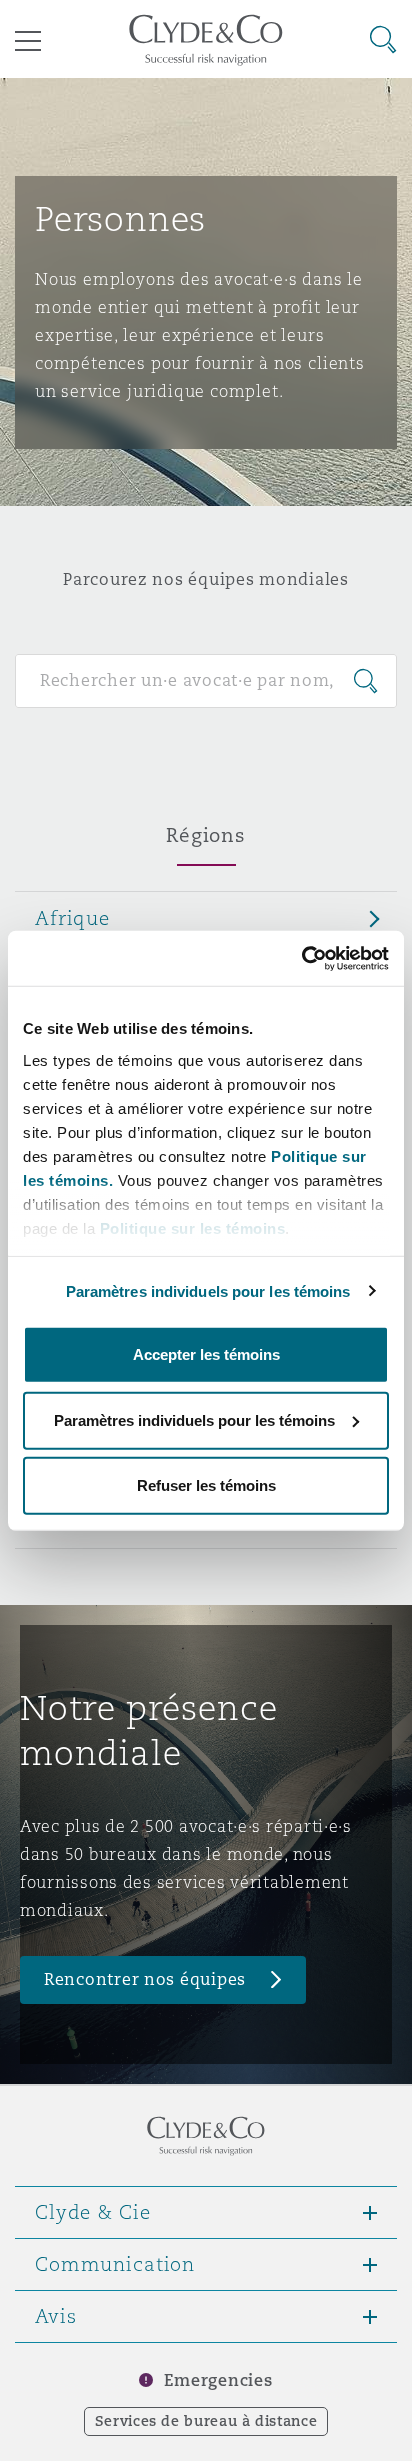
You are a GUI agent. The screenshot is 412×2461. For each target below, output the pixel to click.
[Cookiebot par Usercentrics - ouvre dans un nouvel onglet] (301, 958)
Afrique (72, 918)
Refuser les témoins (206, 1485)
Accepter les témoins (206, 1354)
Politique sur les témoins (193, 1227)
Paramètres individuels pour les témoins (208, 1290)
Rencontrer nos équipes (145, 1979)
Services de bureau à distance (206, 2421)
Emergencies (218, 2380)
